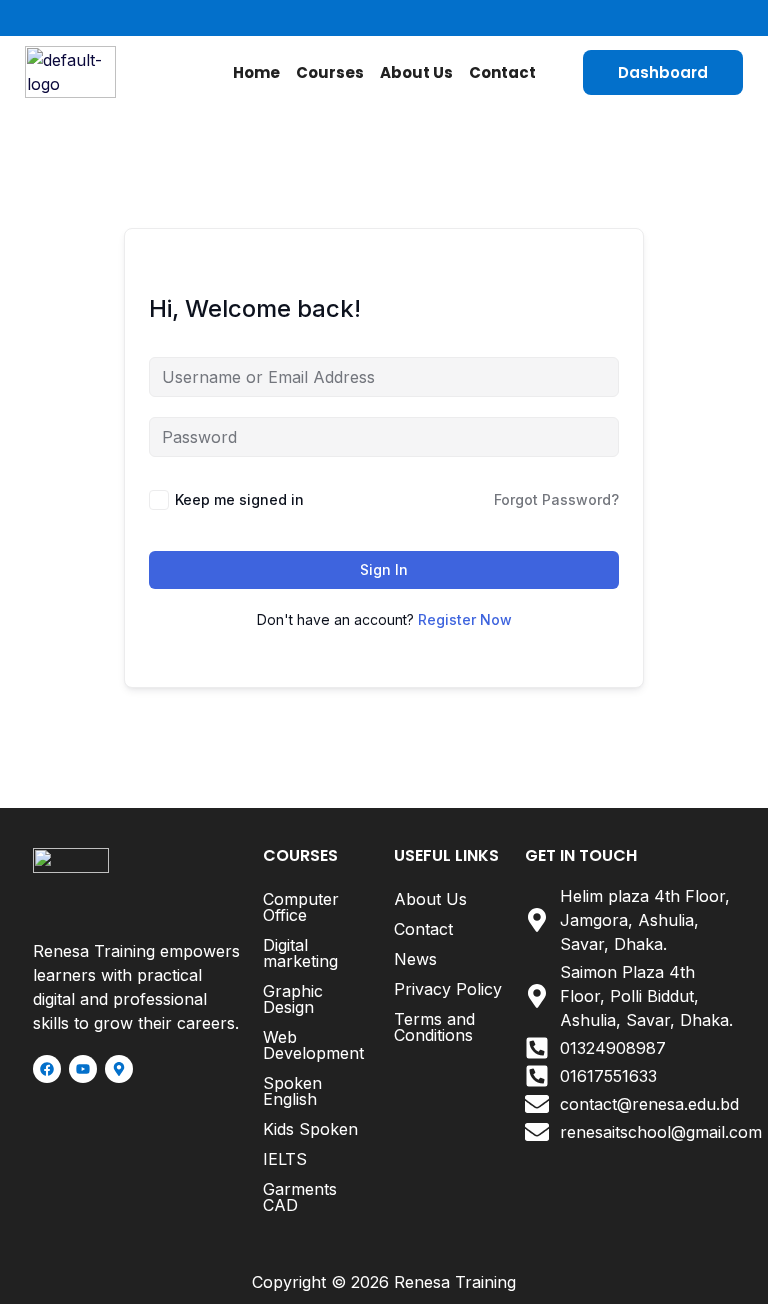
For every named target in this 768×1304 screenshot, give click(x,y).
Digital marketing (300, 953)
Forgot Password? (556, 499)
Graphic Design (293, 999)
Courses (330, 72)
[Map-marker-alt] (119, 1069)
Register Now (465, 619)
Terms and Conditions (434, 1027)
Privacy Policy (448, 989)
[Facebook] (47, 1069)
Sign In (384, 569)
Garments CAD (300, 1197)
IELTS (285, 1159)
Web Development (313, 1045)
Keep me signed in (239, 499)
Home (256, 72)
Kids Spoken (310, 1129)
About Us (416, 72)
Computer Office (301, 907)
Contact (502, 72)
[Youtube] (83, 1069)
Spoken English (292, 1091)
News (415, 959)
